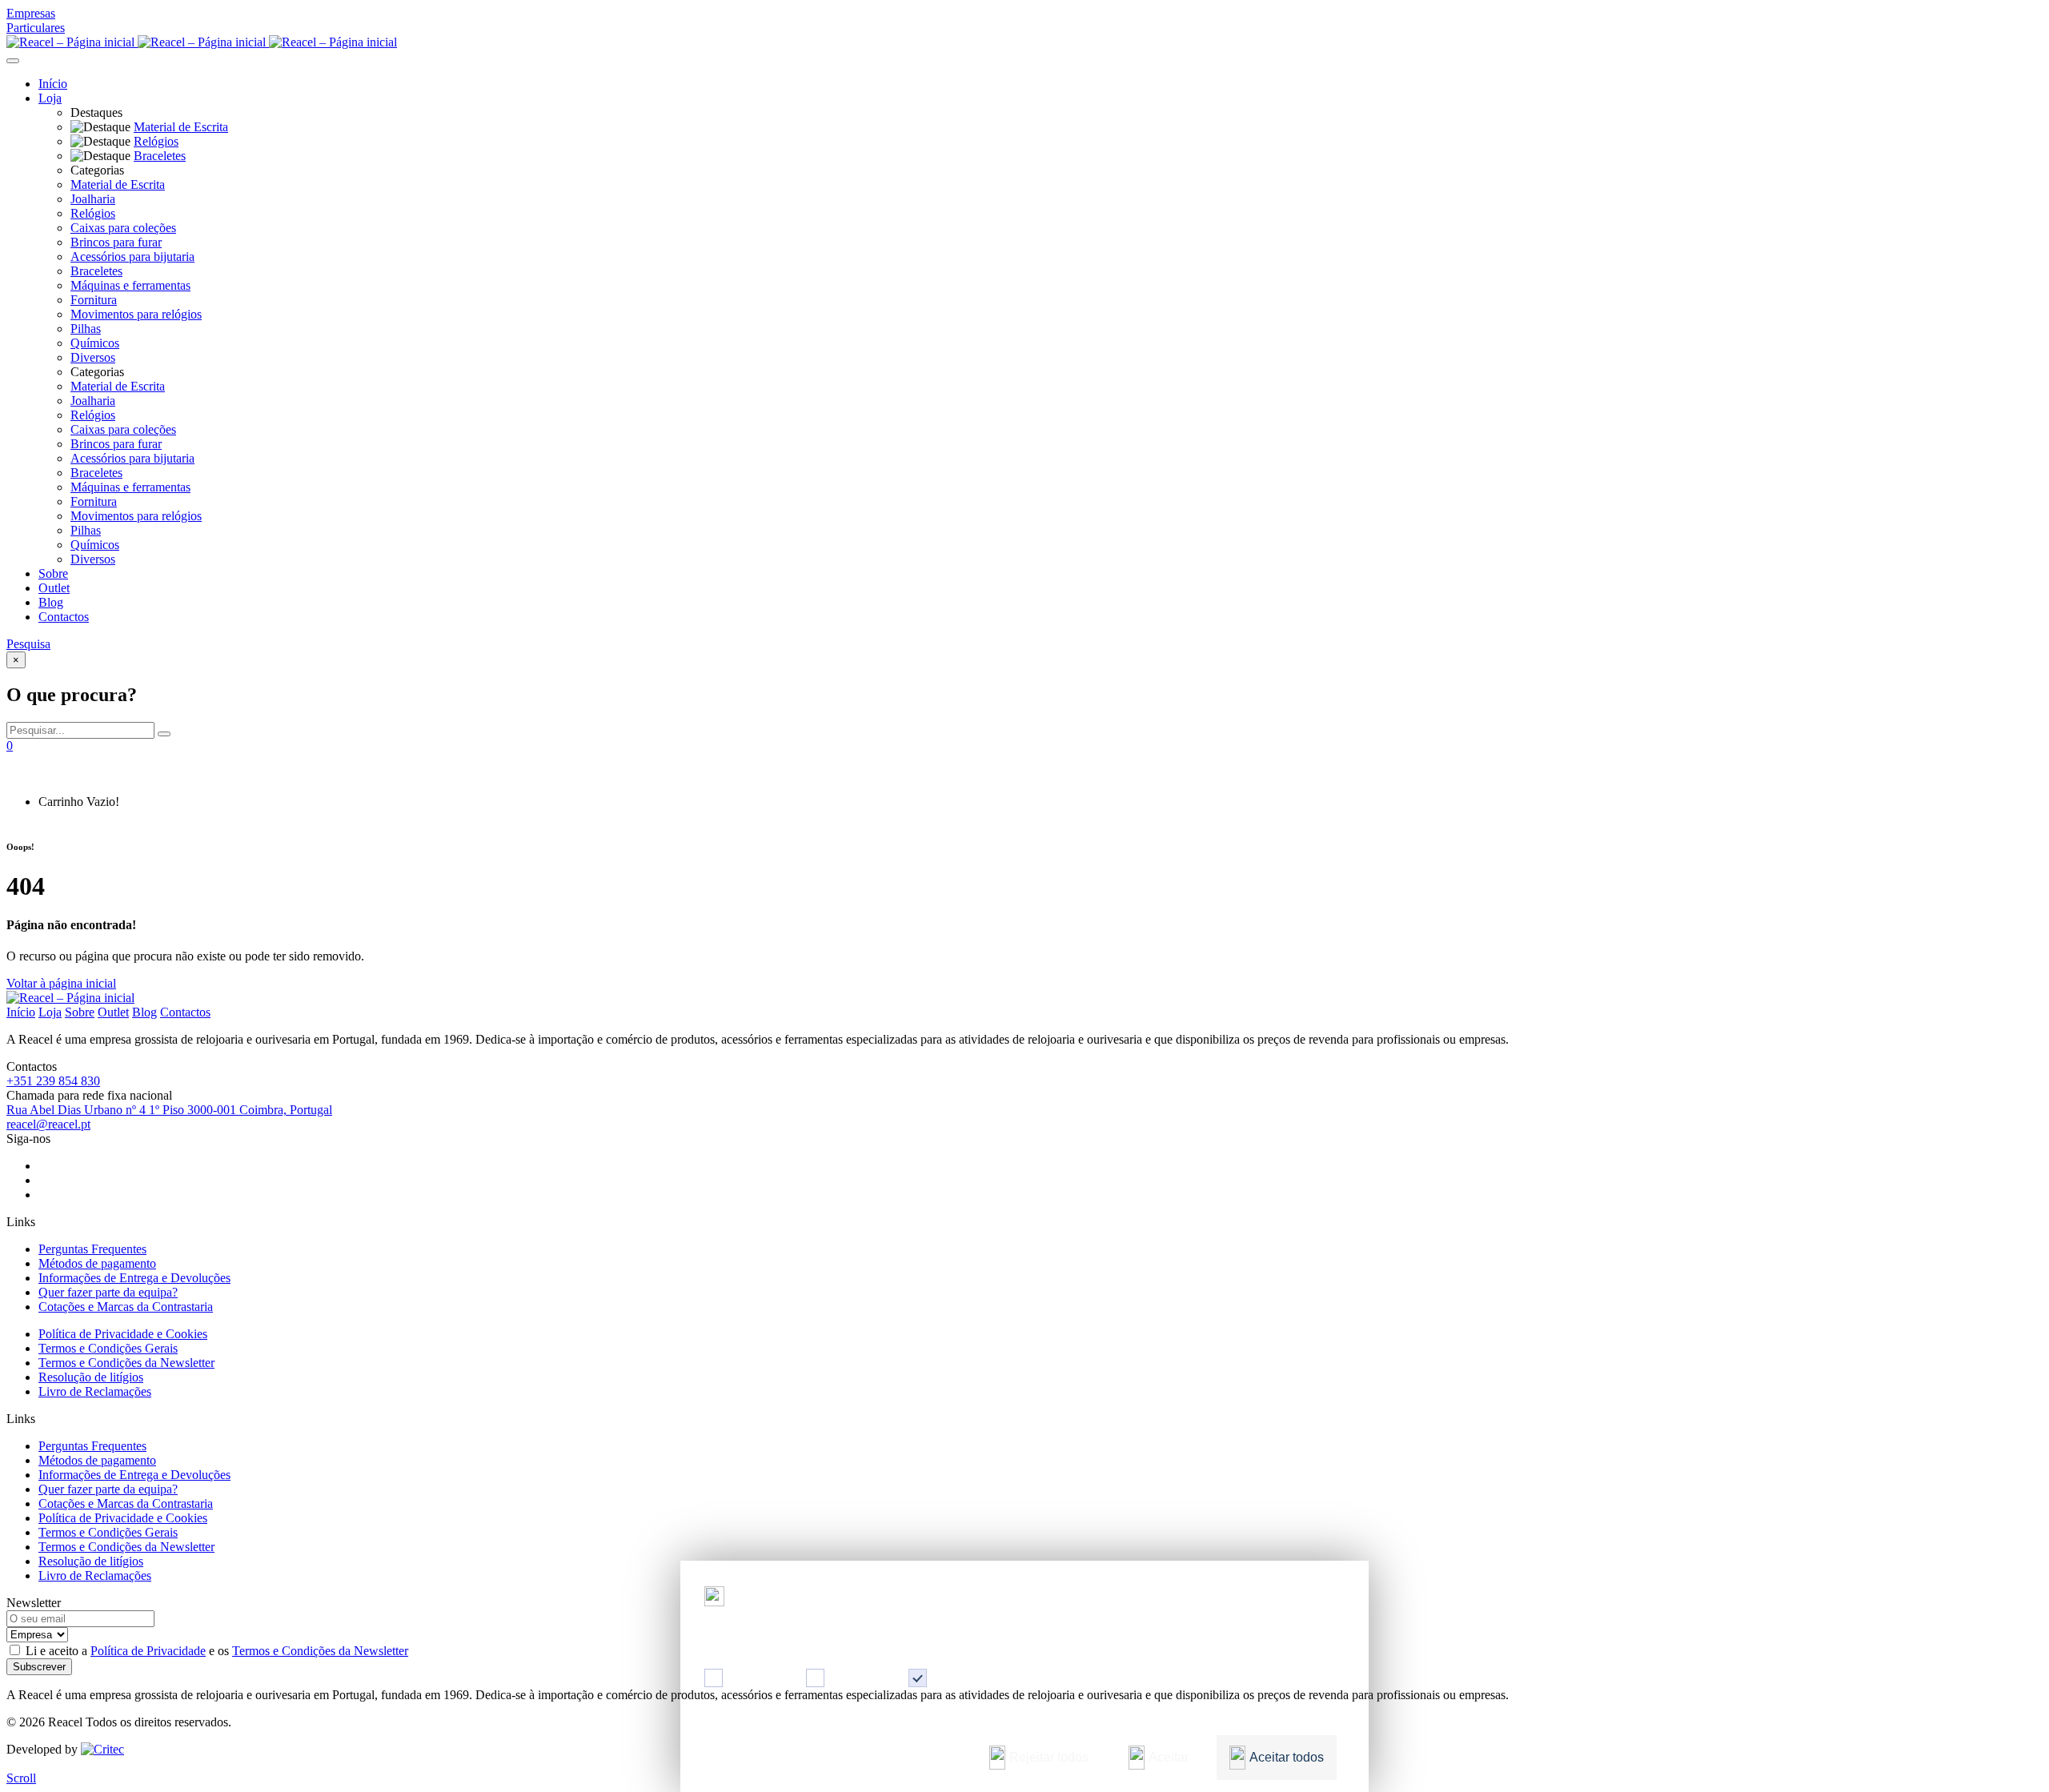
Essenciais (961, 1678)
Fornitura (94, 300)
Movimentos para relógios (136, 314)
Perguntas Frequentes (92, 1249)
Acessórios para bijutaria (132, 257)
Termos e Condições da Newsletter (126, 1363)
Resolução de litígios (91, 1377)
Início (53, 84)
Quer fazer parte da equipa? (108, 1292)
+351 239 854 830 (53, 1081)
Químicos (95, 343)
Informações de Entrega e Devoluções (134, 1278)
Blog (51, 602)
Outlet (54, 588)
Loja (50, 98)
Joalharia (93, 199)
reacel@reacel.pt (48, 1124)
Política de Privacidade (148, 1651)
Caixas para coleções (123, 228)
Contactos (64, 617)
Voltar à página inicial (61, 983)
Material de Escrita (118, 184)
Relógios (93, 213)
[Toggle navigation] (13, 61)
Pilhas (86, 329)
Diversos (93, 357)
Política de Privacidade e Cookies (123, 1334)
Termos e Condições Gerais (108, 1348)
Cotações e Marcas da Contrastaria (126, 1307)
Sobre (53, 573)
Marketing (858, 1678)
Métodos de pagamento (97, 1263)
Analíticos (756, 1678)
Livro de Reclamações (95, 1391)
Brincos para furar (116, 242)
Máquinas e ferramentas (130, 285)
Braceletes (96, 271)
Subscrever (39, 1667)
